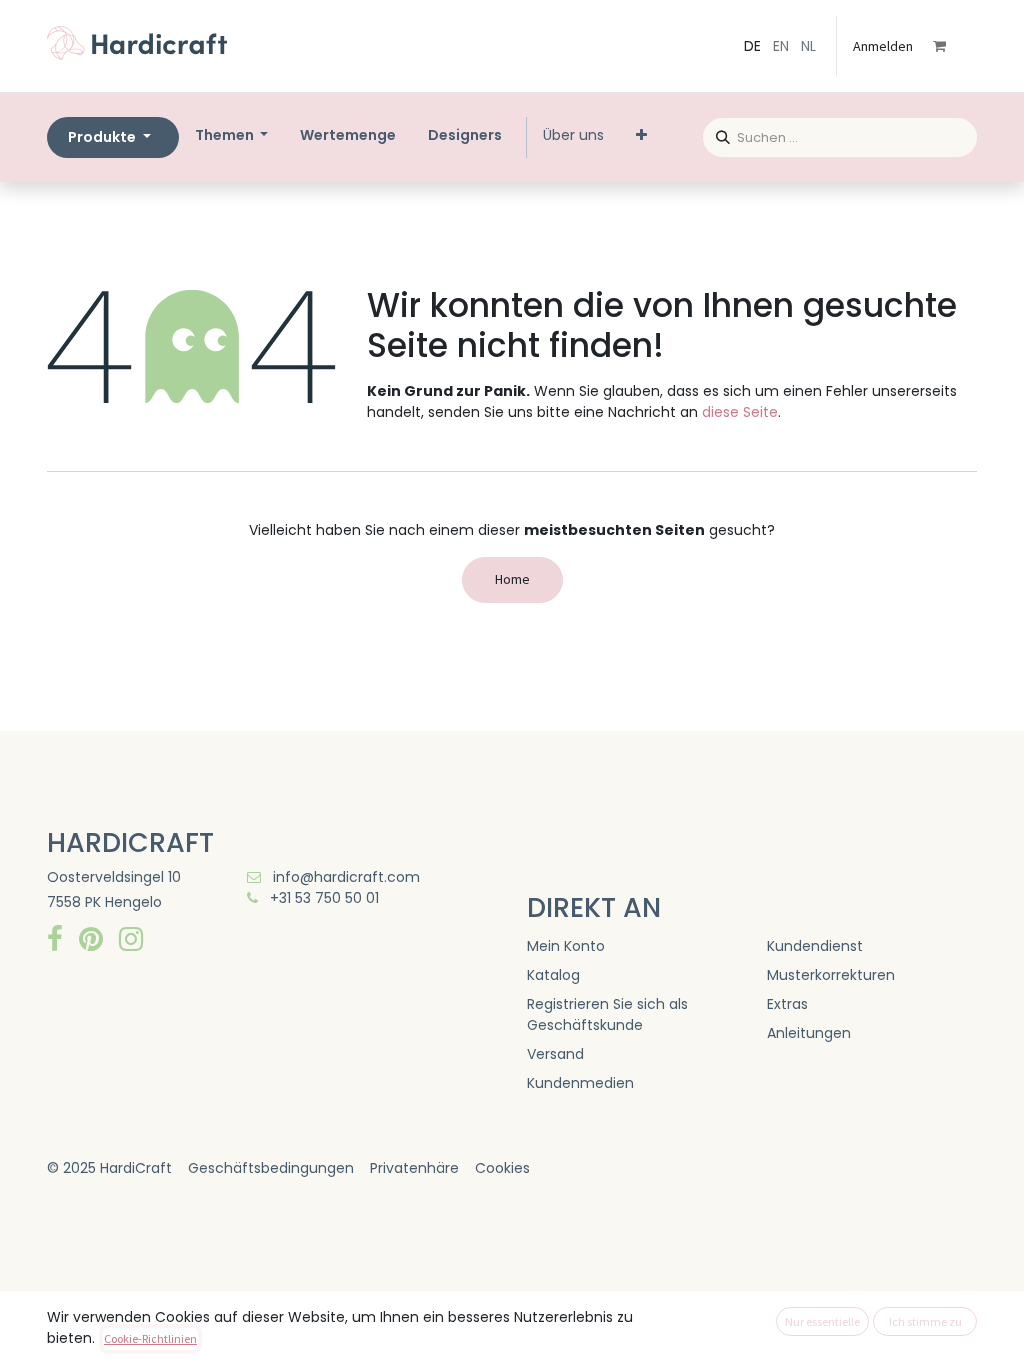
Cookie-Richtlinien (150, 1338)
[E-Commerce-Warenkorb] (953, 46)
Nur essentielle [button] (822, 1321)
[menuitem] (348, 135)
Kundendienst (815, 946)
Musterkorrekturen (831, 975)
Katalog (553, 975)
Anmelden (883, 46)
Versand (555, 1054)
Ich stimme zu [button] (925, 1321)
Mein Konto (566, 946)
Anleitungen (809, 1033)
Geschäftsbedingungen (271, 1168)
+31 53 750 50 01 (322, 898)
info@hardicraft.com (344, 877)
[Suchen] (716, 134)
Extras (787, 1004)
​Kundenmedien (580, 1083)
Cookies (502, 1168)
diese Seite (740, 412)
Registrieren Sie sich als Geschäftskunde (607, 1014)
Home (512, 579)
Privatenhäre (414, 1168)
